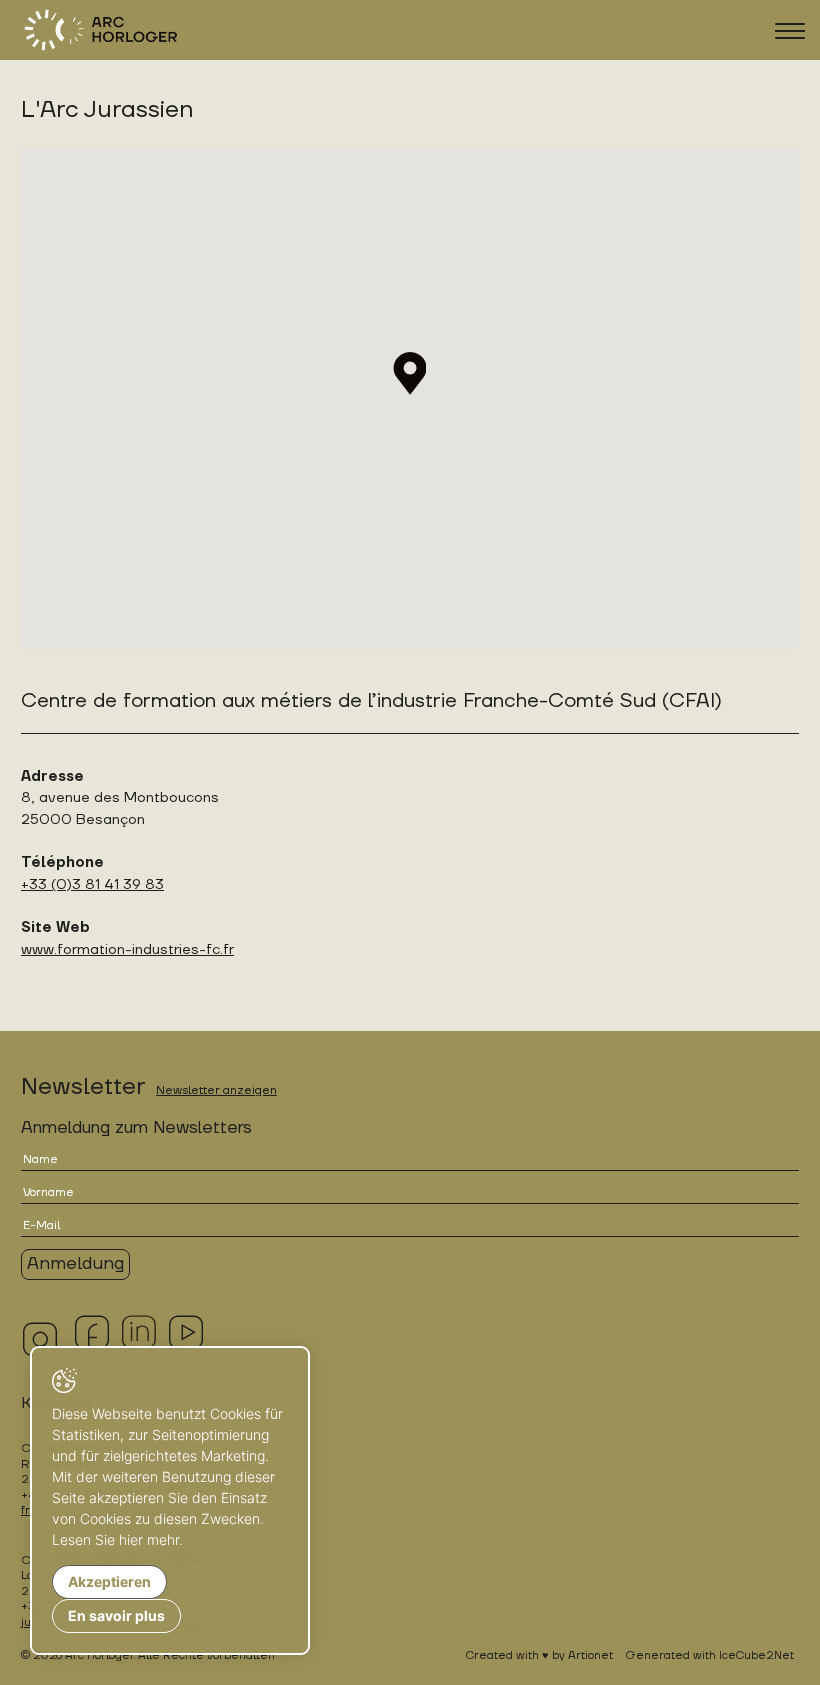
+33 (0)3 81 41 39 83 (92, 884)
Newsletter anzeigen (216, 1090)
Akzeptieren (109, 1581)
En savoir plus (116, 1615)
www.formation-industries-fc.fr (127, 949)
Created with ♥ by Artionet (539, 1655)
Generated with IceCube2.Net (710, 1655)
